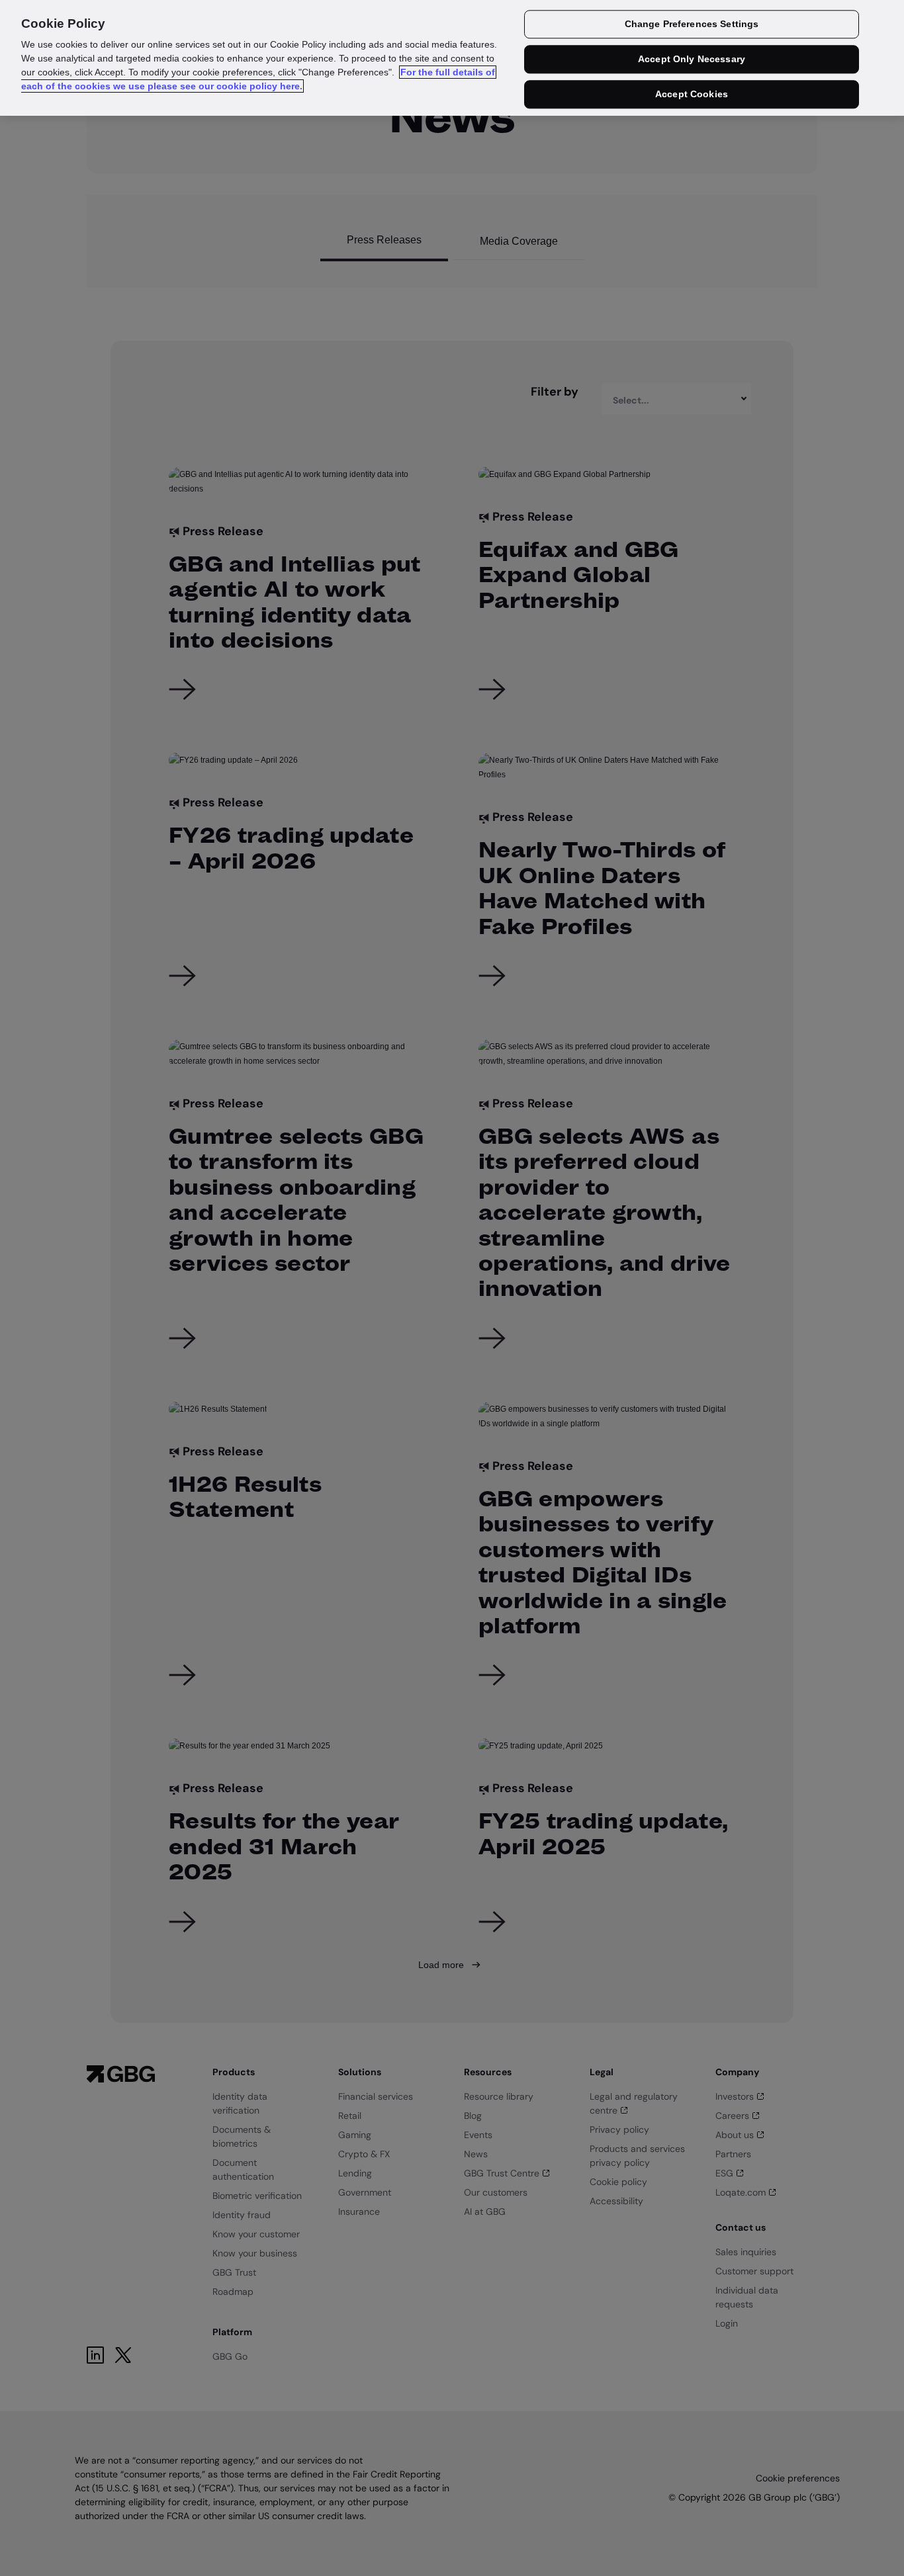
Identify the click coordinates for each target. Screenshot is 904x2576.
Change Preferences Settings (692, 24)
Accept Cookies (692, 94)
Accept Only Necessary (692, 60)
